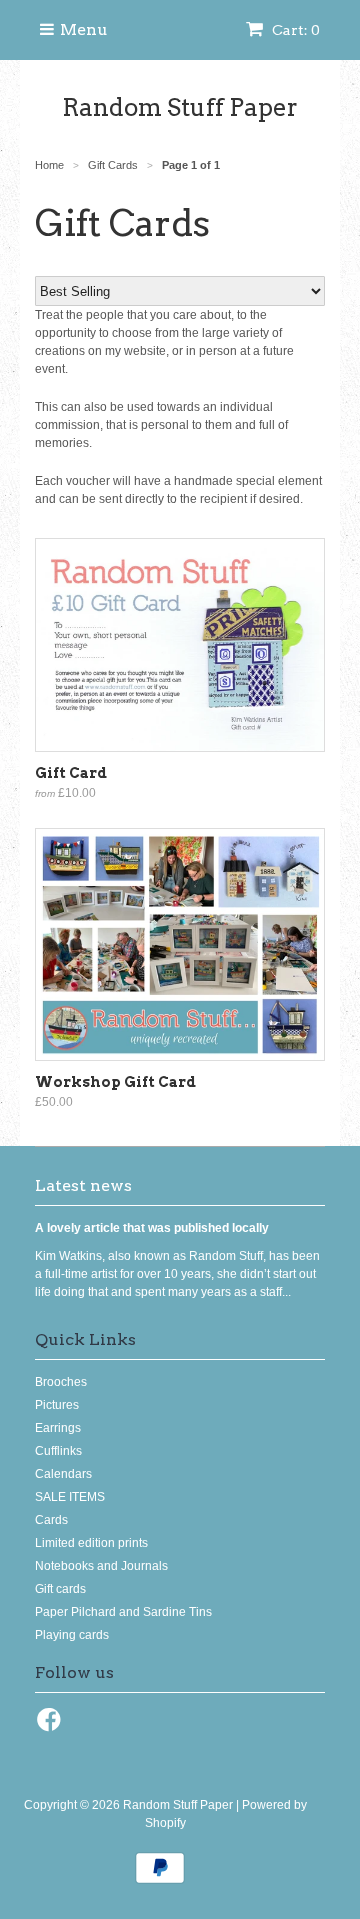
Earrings (58, 1428)
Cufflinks (58, 1451)
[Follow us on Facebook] (52, 1726)
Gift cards (60, 1589)
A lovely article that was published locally (152, 1228)
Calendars (63, 1474)
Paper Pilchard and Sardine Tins (123, 1612)
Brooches (61, 1382)
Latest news (83, 1185)
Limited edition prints (91, 1543)
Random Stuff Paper (180, 107)
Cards (51, 1520)
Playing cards (72, 1635)
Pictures (57, 1405)
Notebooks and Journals (101, 1566)
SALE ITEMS (70, 1497)
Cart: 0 (294, 30)
